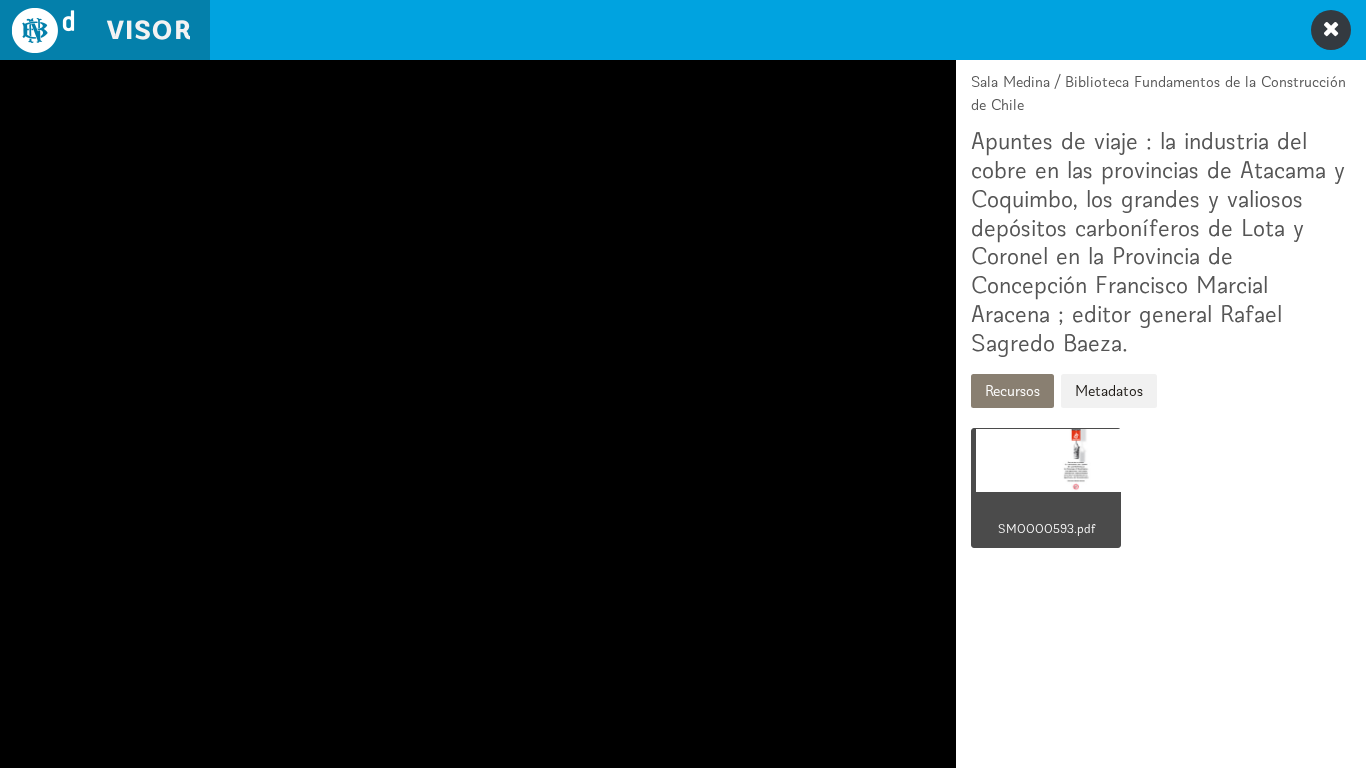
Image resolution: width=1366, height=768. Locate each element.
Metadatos (1109, 390)
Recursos (1012, 390)
